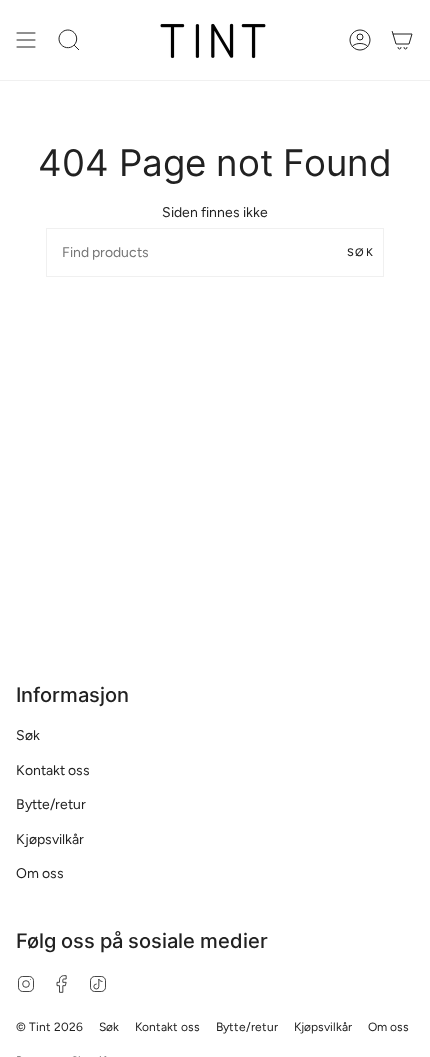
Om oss (40, 873)
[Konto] (360, 40)
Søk (360, 252)
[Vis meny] (26, 40)
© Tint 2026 (49, 1027)
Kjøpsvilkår (50, 839)
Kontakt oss (53, 770)
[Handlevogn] (402, 40)
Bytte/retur (51, 804)
